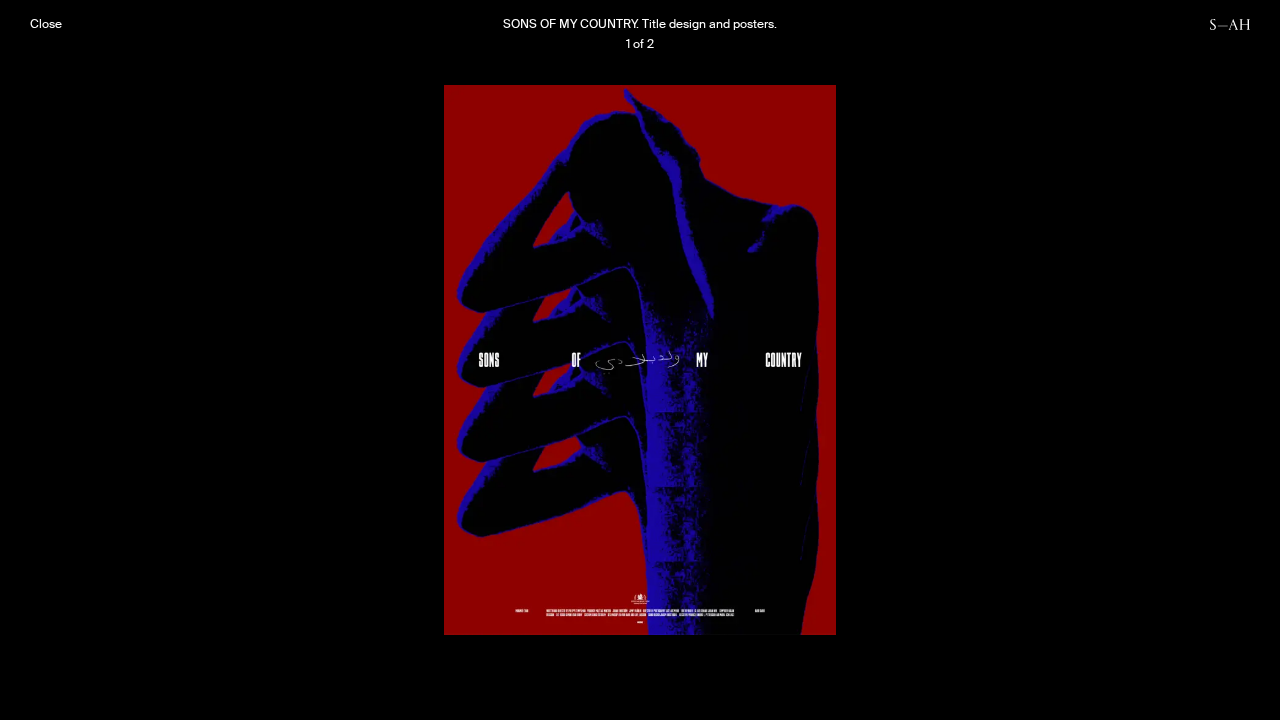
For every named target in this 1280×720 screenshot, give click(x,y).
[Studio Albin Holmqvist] (1230, 24)
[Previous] (335, 360)
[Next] (945, 360)
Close (46, 24)
